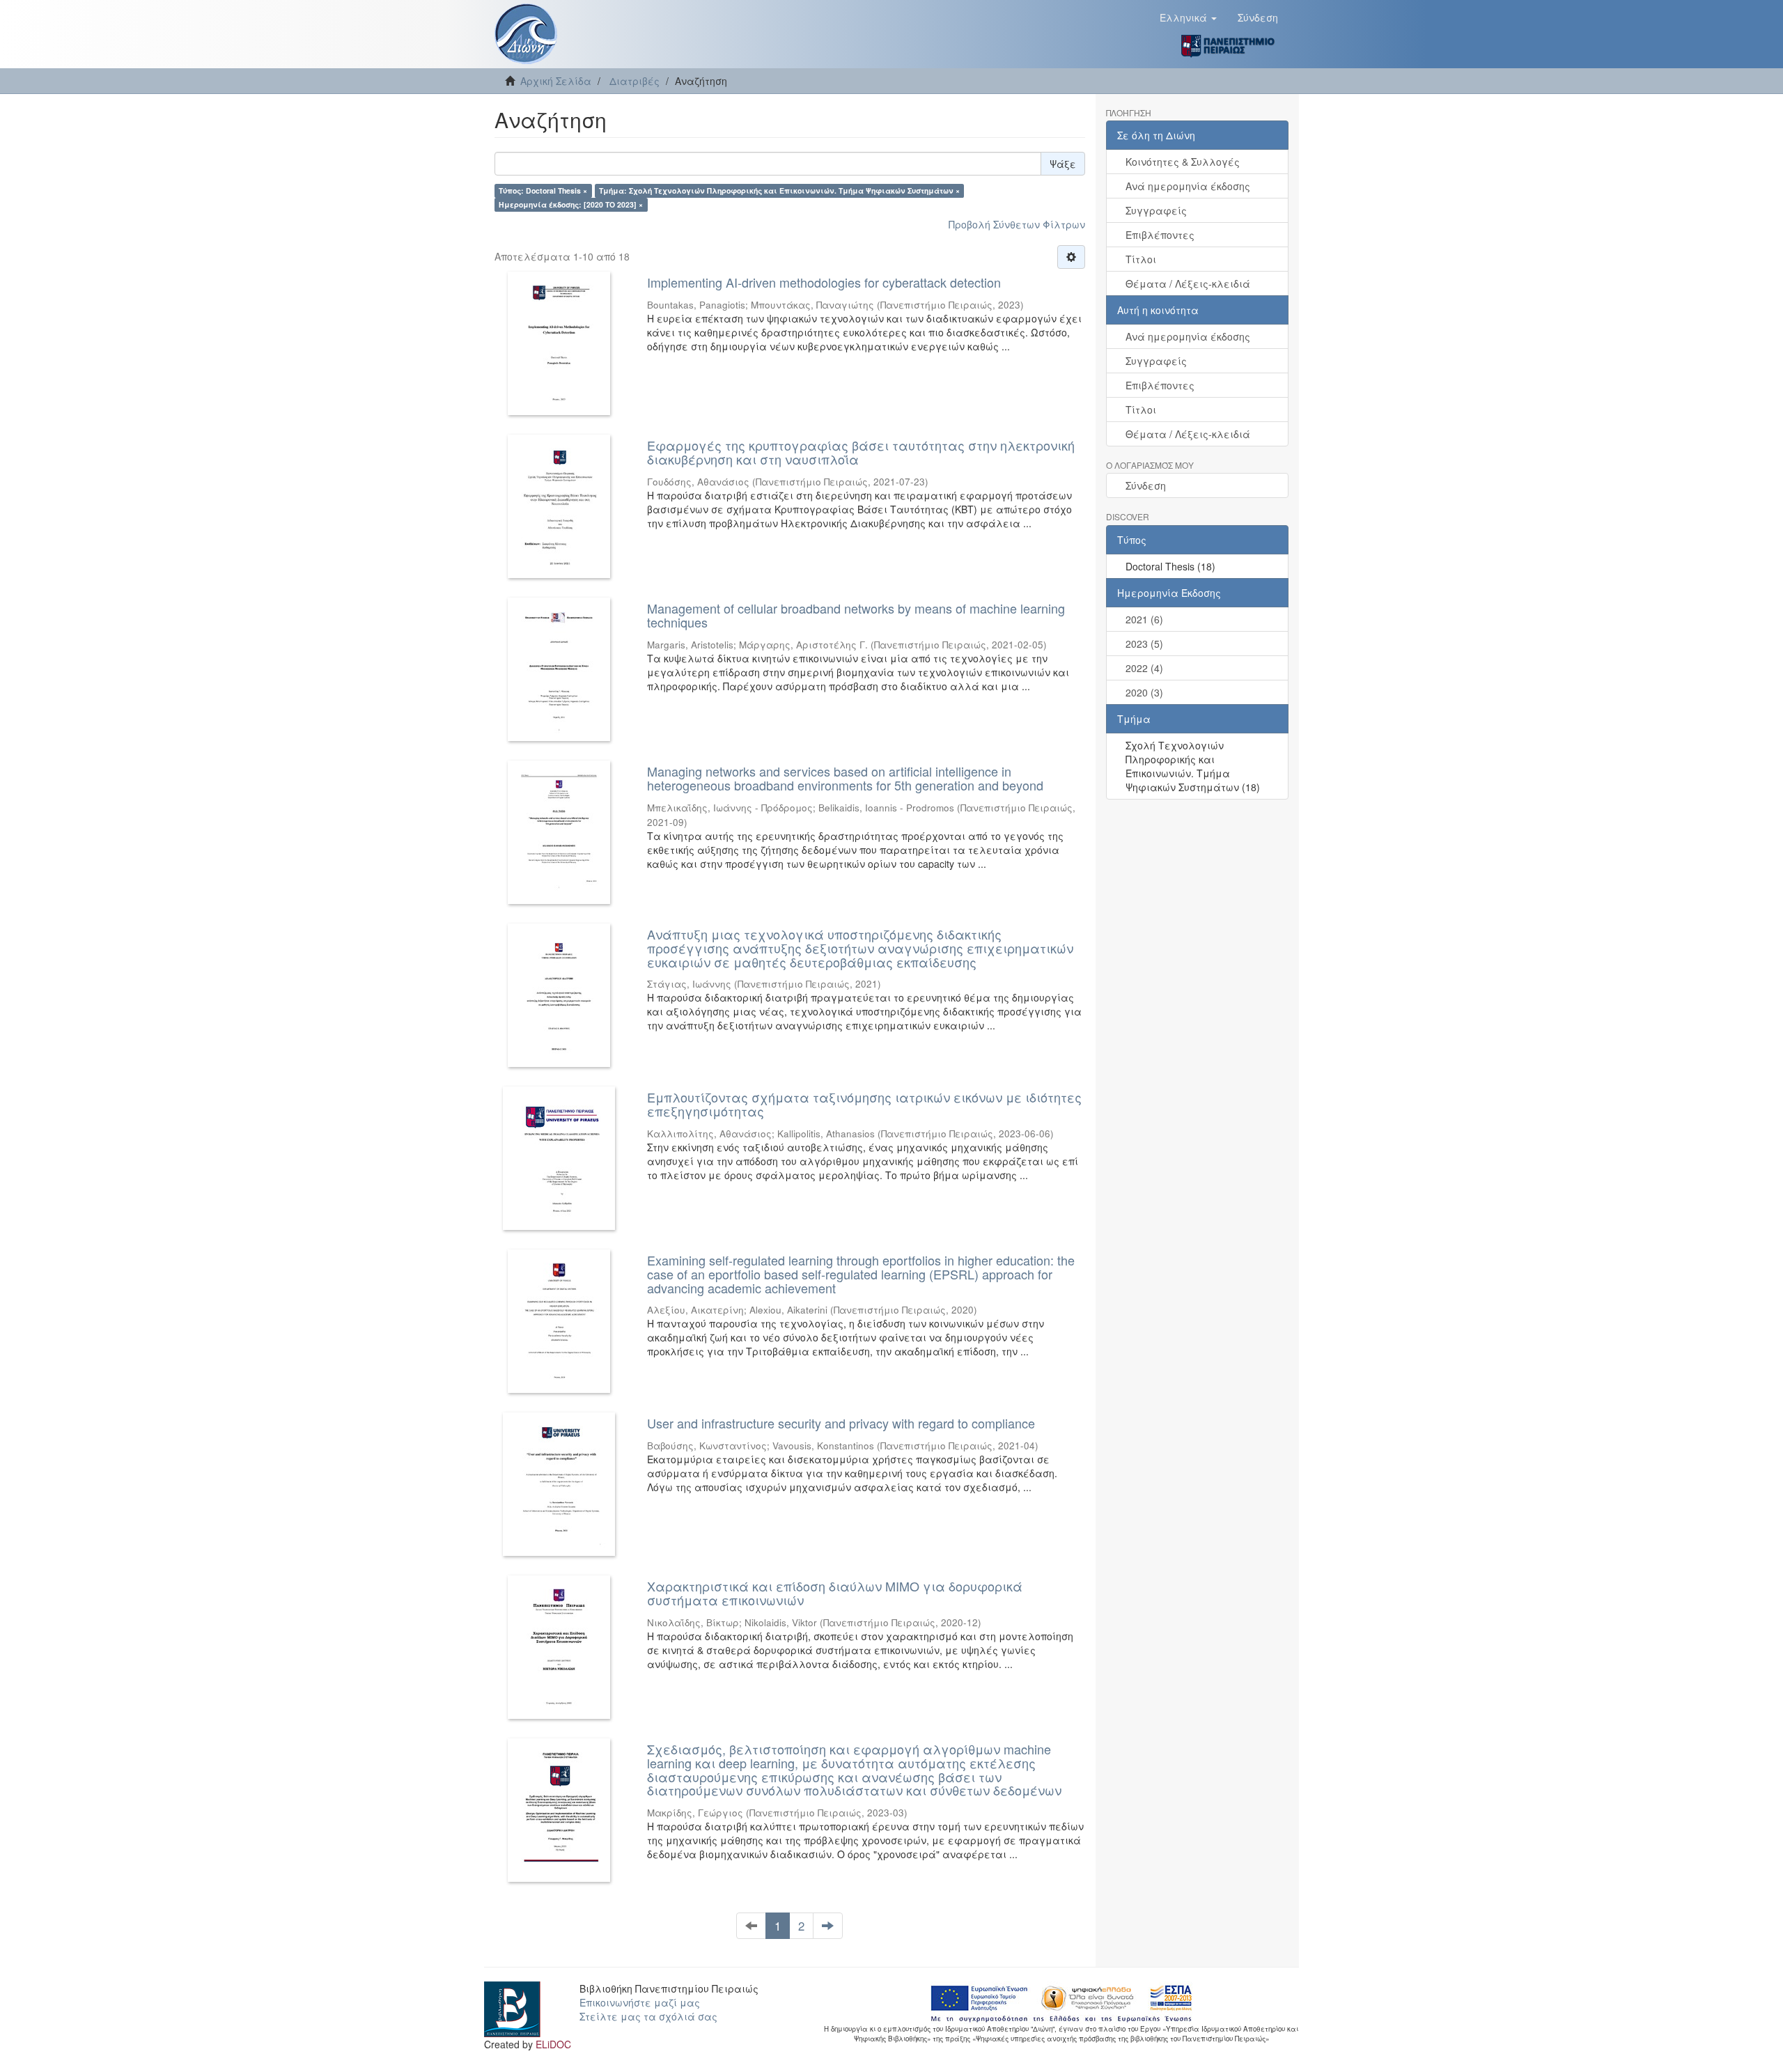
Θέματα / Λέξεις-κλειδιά (1188, 283)
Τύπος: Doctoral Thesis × (543, 190)
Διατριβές (634, 81)
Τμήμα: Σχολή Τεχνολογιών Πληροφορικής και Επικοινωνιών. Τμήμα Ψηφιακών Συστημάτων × (779, 190)
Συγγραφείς (1156, 210)
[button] (1188, 17)
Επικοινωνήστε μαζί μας (640, 2002)
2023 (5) (1144, 644)
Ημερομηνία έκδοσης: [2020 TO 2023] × (571, 204)
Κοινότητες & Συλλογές (1183, 162)
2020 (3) (1144, 692)
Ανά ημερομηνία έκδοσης (1188, 186)
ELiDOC (553, 2044)
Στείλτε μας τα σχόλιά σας (648, 2016)
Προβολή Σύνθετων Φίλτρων (1017, 224)
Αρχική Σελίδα (556, 81)
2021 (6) (1144, 619)
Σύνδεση (1146, 485)
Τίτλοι (1141, 259)
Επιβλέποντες (1160, 235)
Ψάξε (1063, 164)
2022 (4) (1144, 668)
